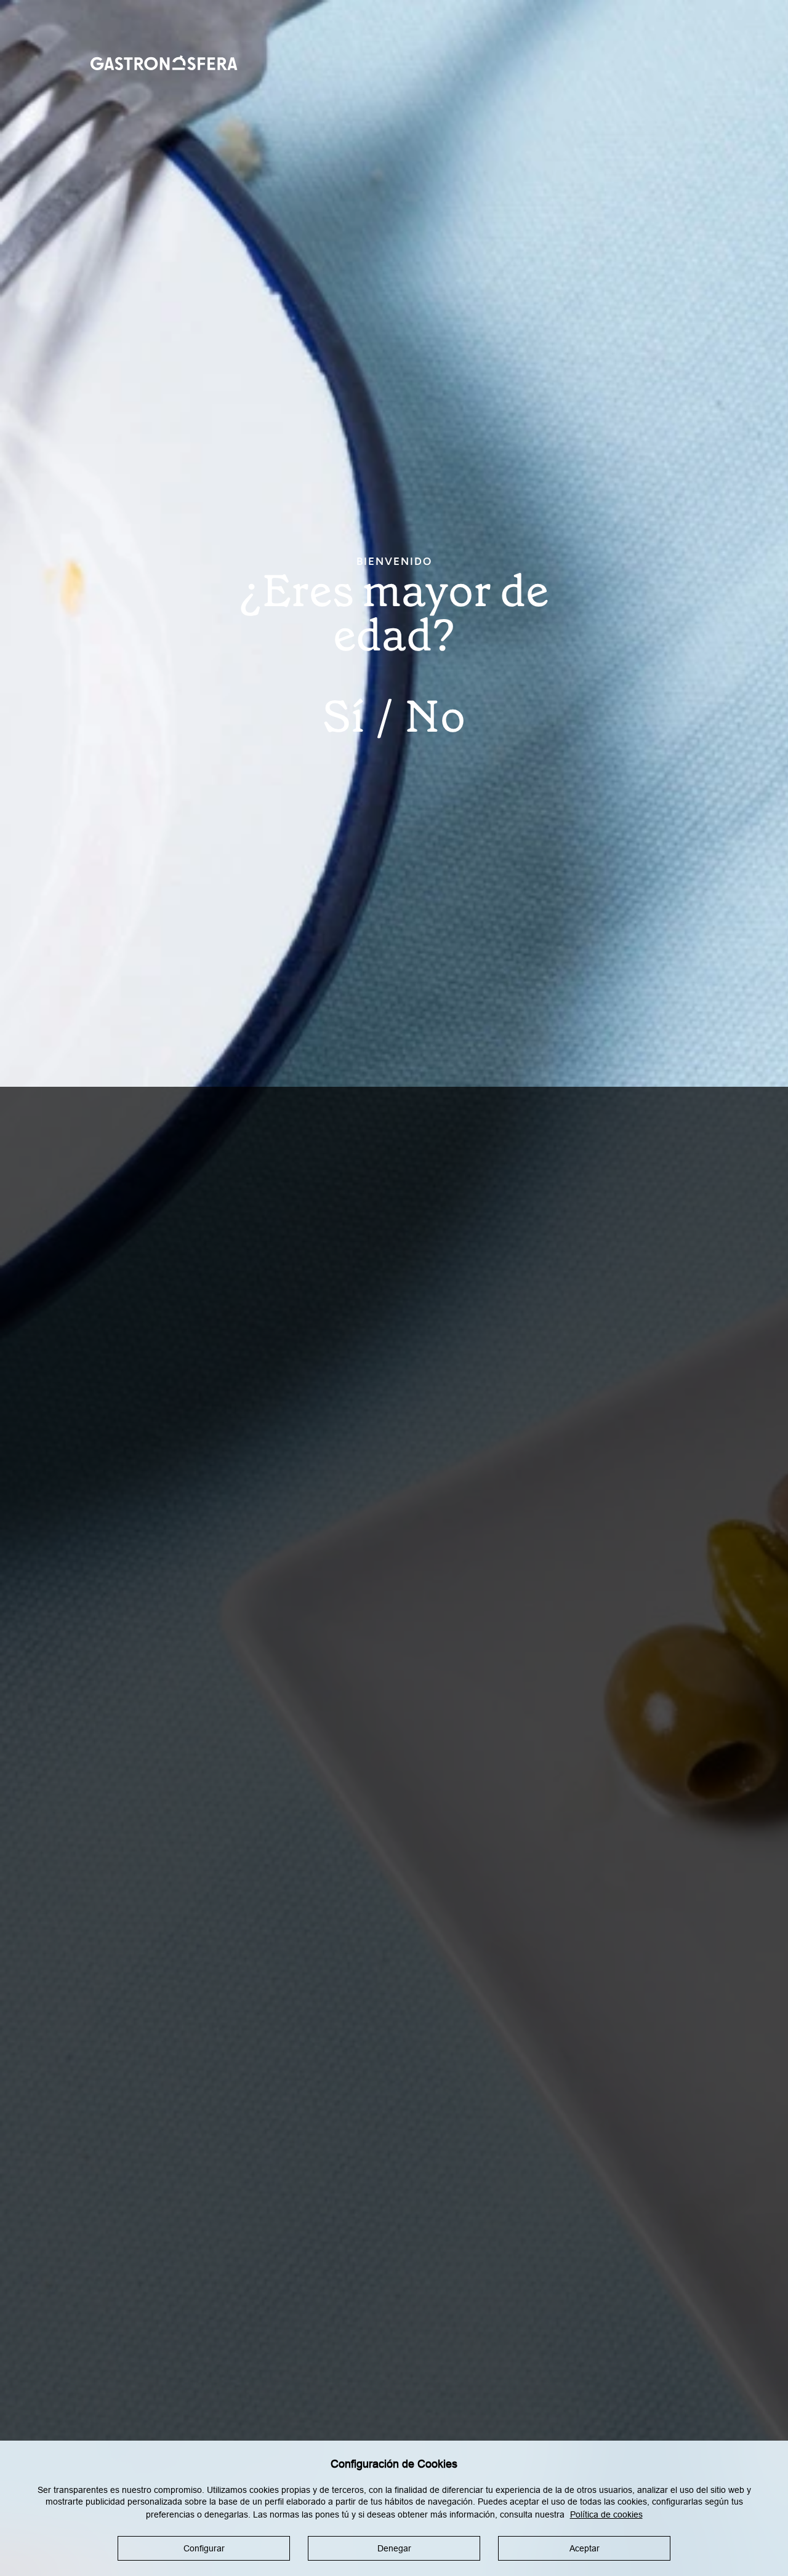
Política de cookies (606, 2514)
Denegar (394, 2548)
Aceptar (585, 2548)
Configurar (204, 2548)
